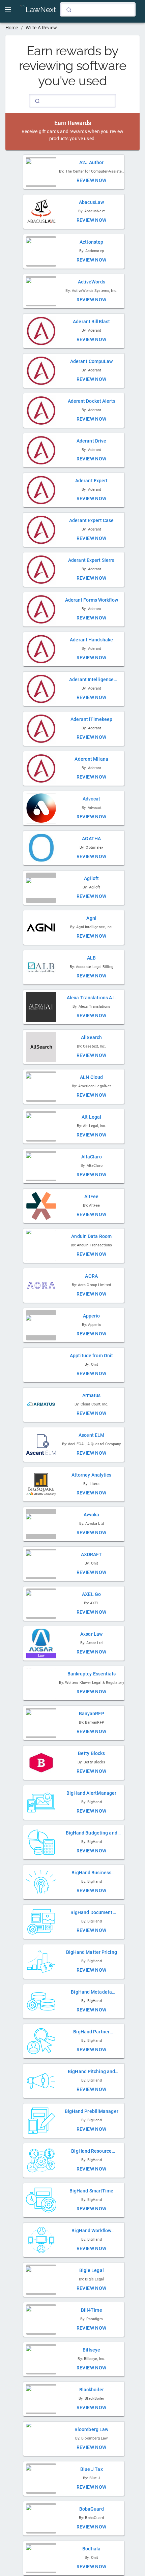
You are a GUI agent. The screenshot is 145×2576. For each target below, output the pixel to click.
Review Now (92, 180)
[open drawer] (8, 9)
